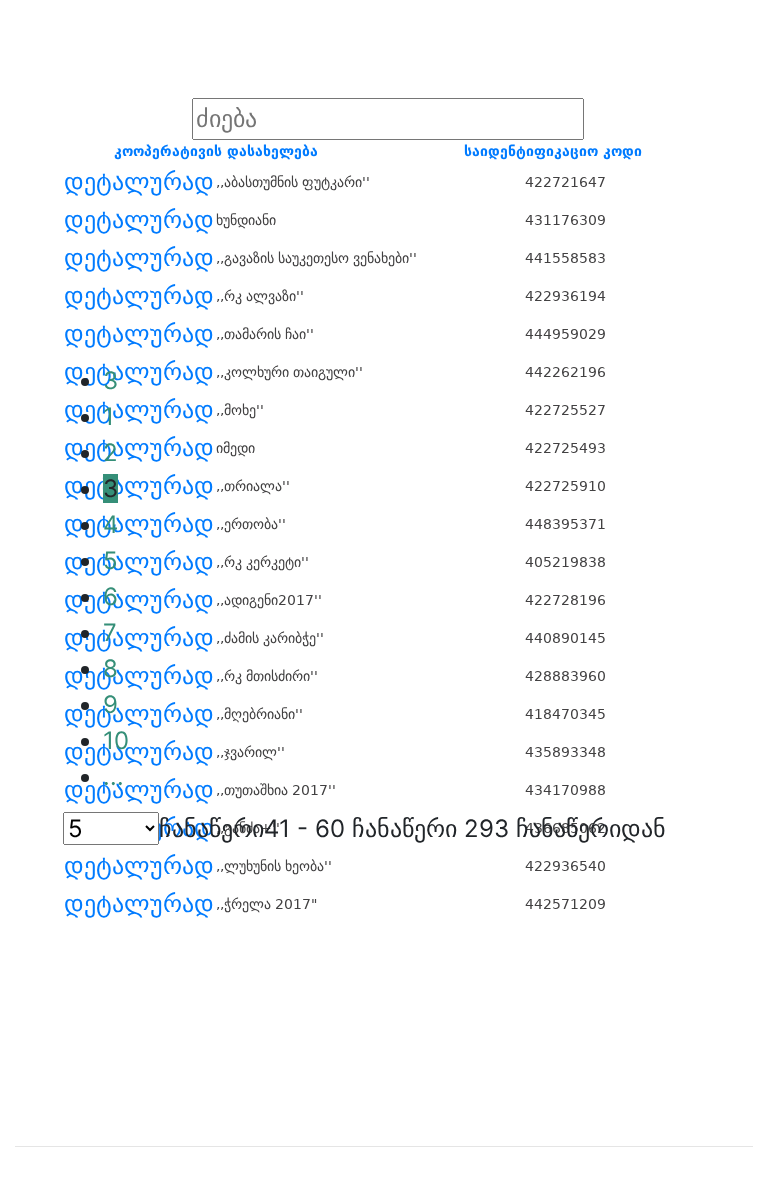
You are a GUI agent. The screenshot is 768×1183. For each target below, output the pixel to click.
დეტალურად (139, 182)
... (113, 776)
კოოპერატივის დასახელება (216, 151)
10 (116, 740)
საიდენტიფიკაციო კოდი (553, 151)
